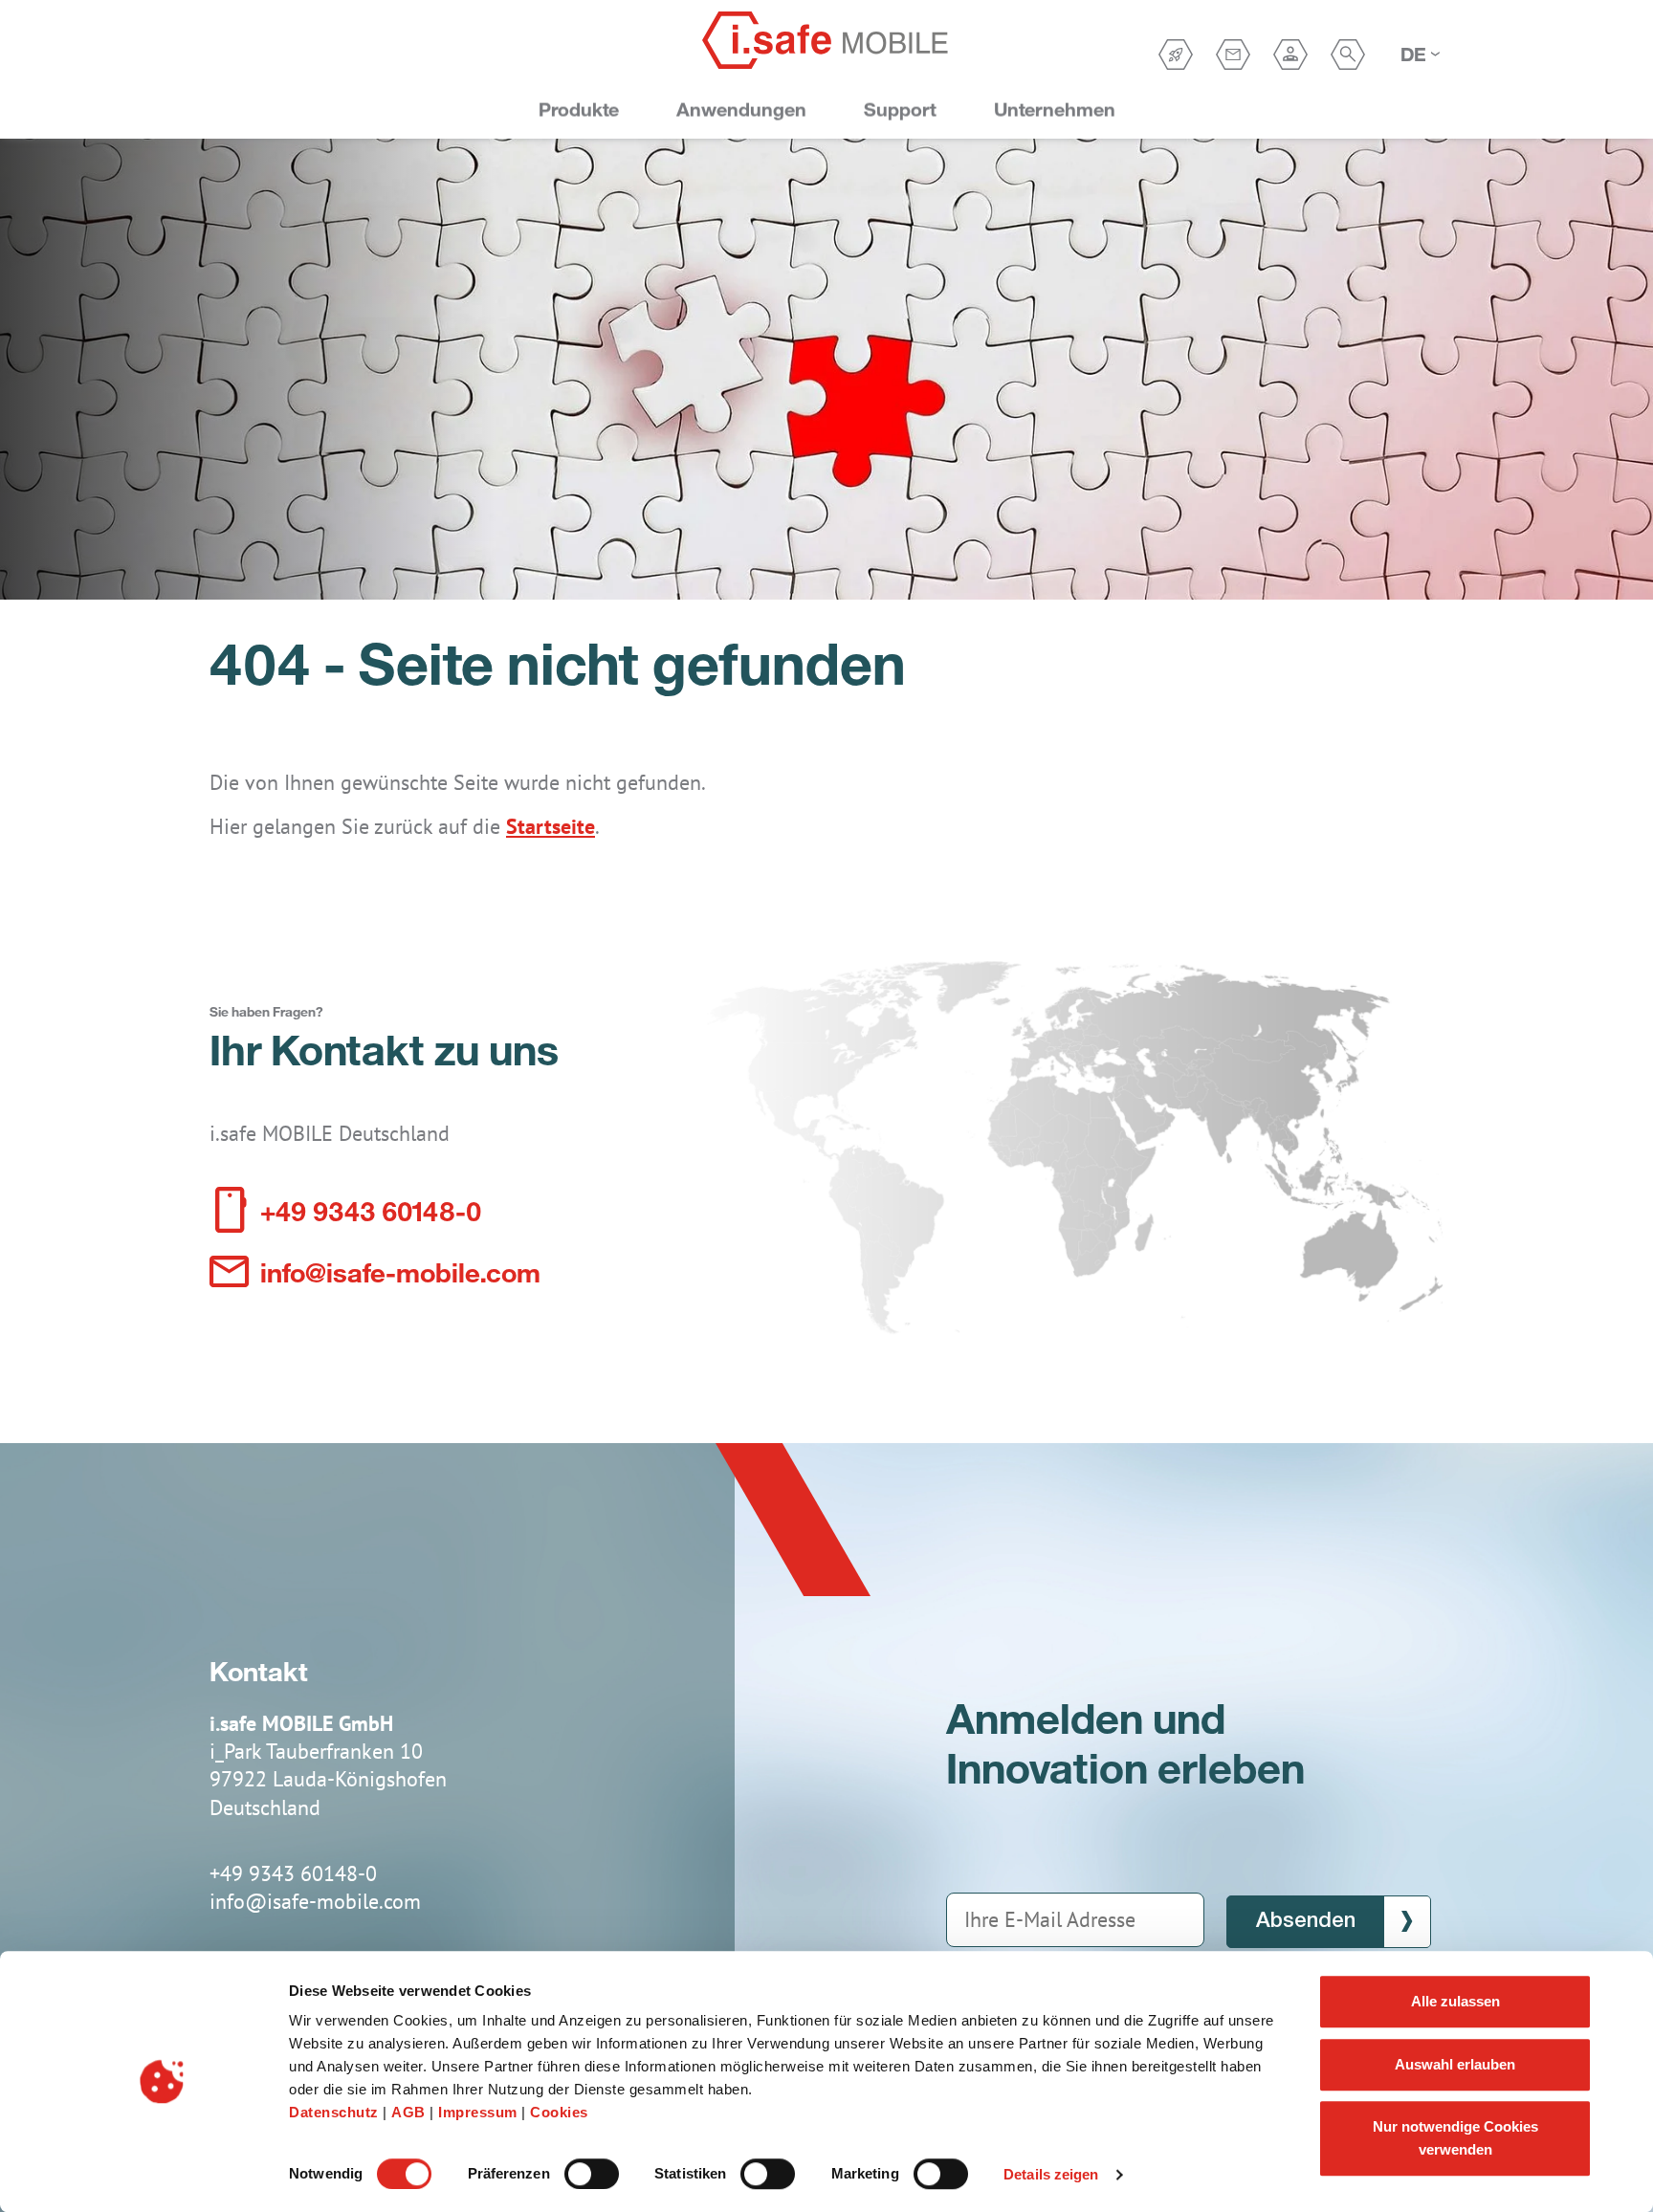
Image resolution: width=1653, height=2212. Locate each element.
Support (900, 110)
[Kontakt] (1233, 55)
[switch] (592, 2174)
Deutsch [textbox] (1414, 54)
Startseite (551, 826)
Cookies (559, 2112)
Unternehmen (1055, 110)
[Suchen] (1348, 55)
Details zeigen (1051, 2174)
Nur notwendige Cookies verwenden (1455, 2138)
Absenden (1306, 1921)
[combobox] (1420, 55)
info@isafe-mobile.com (400, 1271)
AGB (410, 2112)
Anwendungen (741, 110)
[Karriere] (1176, 55)
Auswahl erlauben (1455, 2064)
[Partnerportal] (1290, 55)
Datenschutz (336, 2112)
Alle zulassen (1455, 2001)
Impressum (480, 2112)
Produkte (579, 110)
